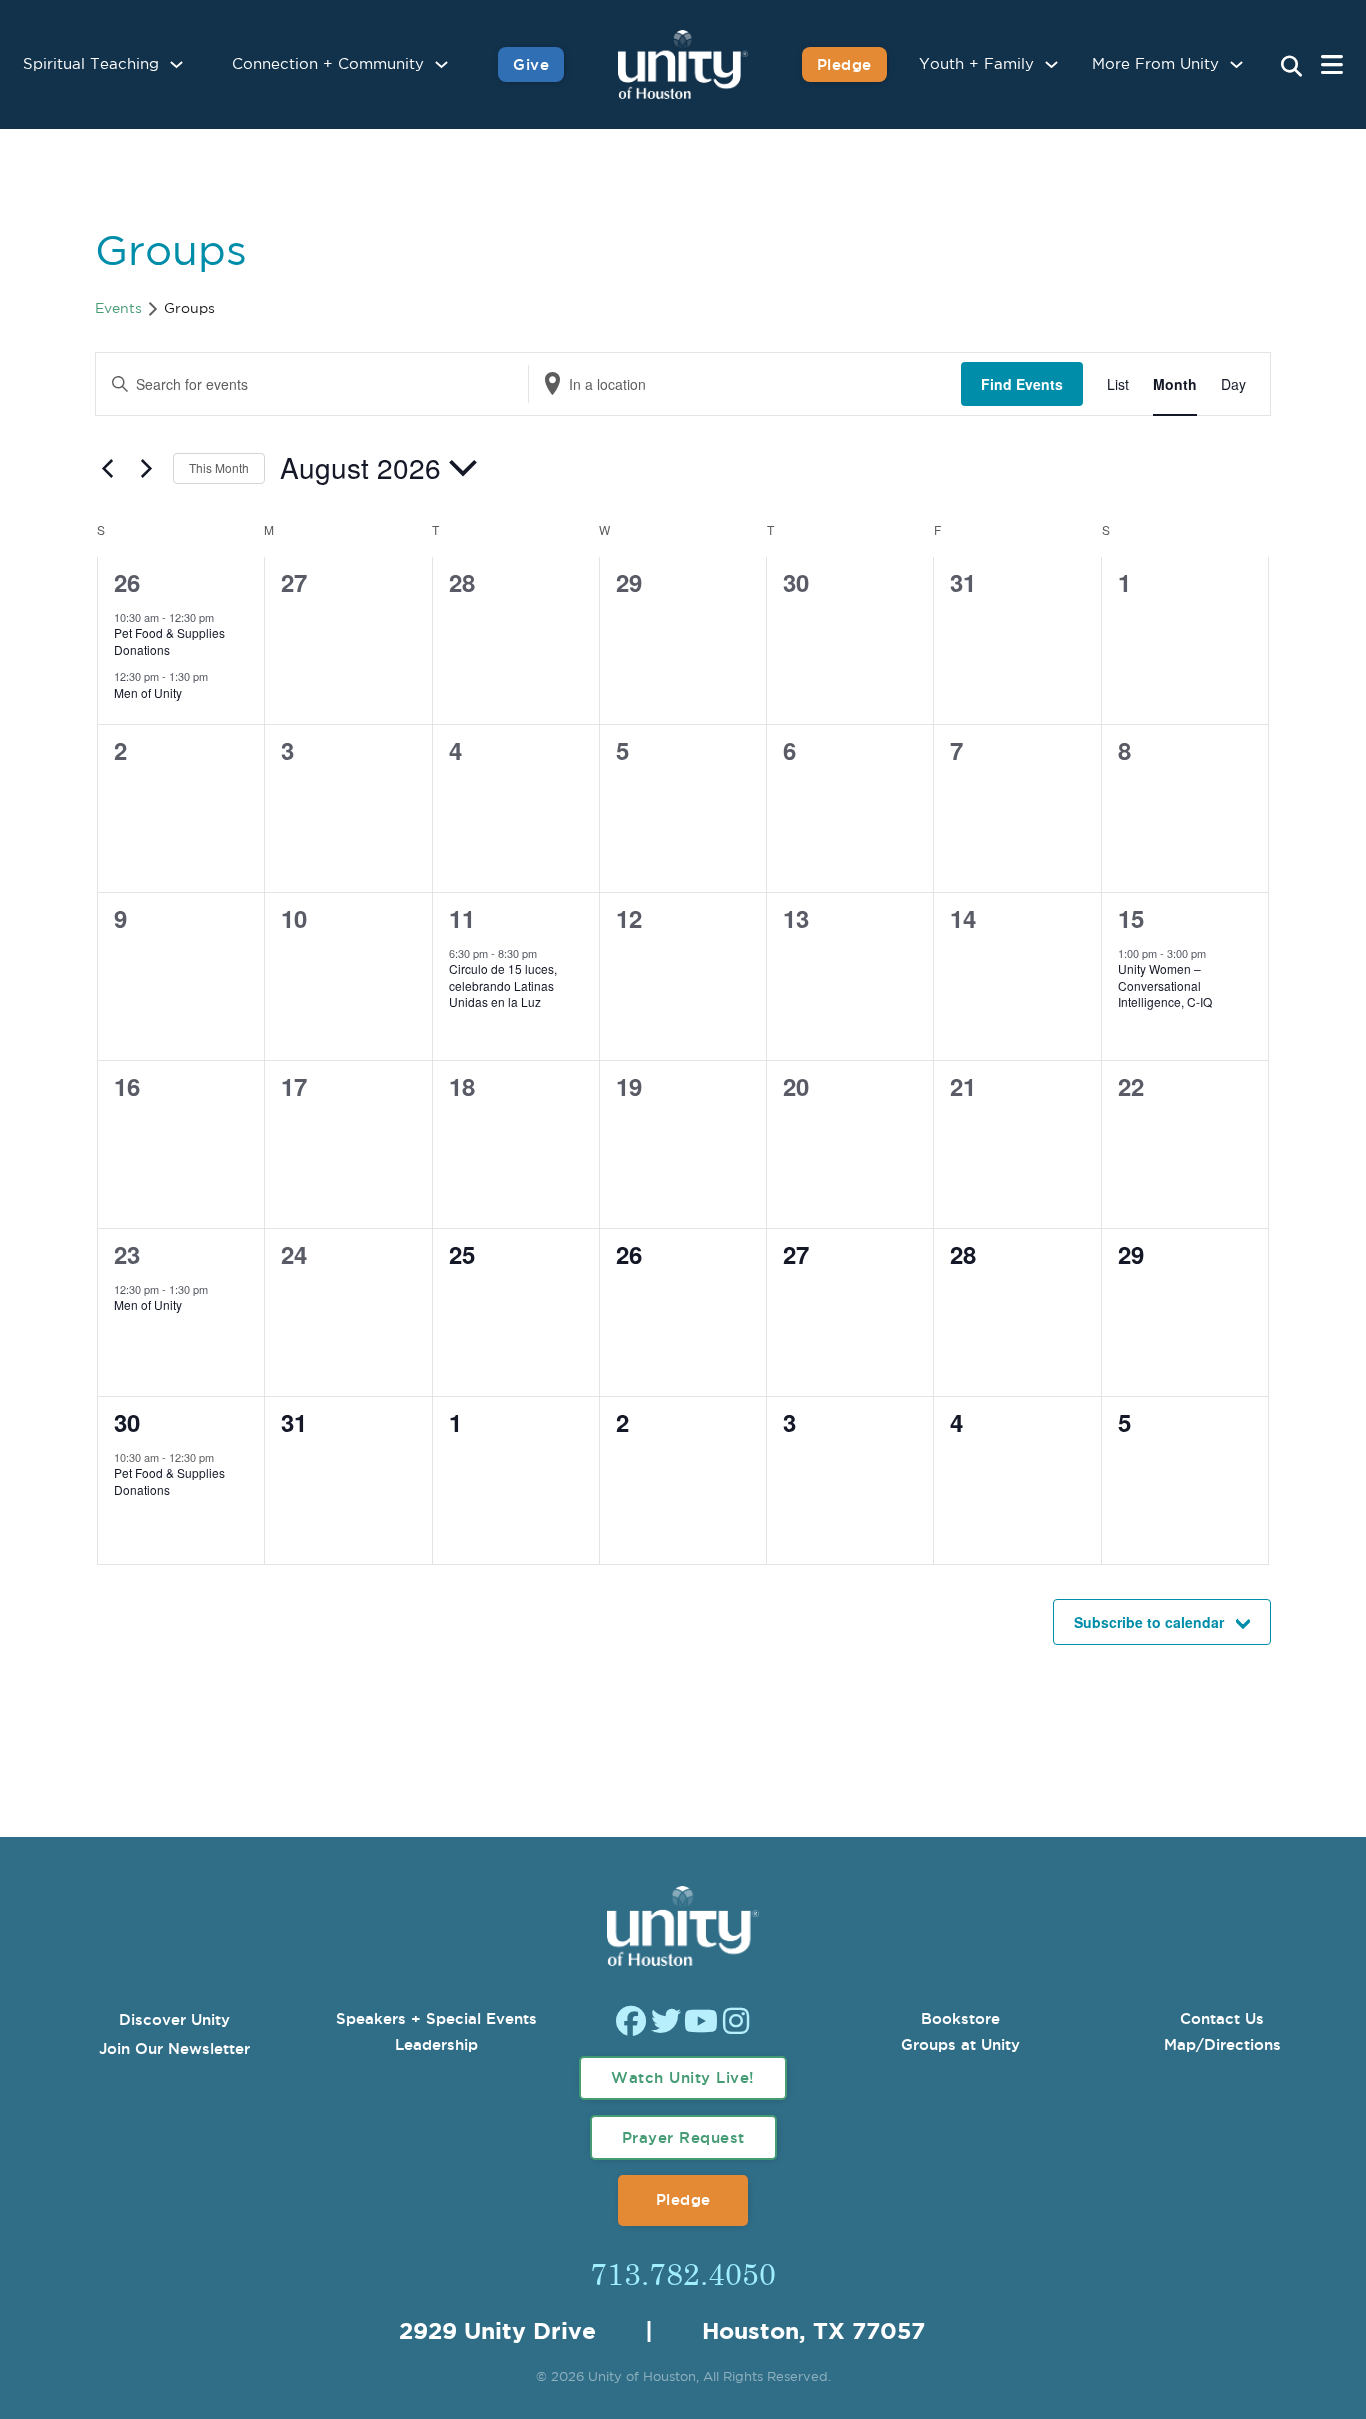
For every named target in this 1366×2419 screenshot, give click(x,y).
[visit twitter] (666, 2023)
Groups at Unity (960, 2044)
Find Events (1022, 384)
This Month (219, 467)
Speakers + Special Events (436, 2018)
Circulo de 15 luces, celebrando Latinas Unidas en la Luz (503, 985)
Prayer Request (683, 2137)
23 (127, 1254)
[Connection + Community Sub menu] (441, 64)
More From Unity (1155, 64)
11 (462, 918)
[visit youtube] (701, 2023)
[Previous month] (107, 468)
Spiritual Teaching (91, 64)
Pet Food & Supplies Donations (169, 641)
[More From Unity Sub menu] (1236, 64)
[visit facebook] (631, 2023)
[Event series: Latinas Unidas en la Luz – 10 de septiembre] (547, 953)
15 (1131, 918)
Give (531, 64)
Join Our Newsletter (174, 2048)
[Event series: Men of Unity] (218, 676)
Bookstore (960, 2018)
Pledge (844, 64)
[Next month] (146, 468)
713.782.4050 (683, 2273)
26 (127, 582)
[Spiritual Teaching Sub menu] (176, 64)
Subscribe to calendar (1149, 1622)
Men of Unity (148, 692)
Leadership (436, 2044)
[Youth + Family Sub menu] (1051, 64)
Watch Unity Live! (683, 2077)
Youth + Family (976, 64)
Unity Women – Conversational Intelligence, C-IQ (1165, 985)
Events (118, 309)
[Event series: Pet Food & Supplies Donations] (224, 617)
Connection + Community (328, 64)
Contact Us (1222, 2018)
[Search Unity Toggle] (1291, 67)
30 (127, 1422)
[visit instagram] (736, 2023)
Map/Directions (1222, 2044)
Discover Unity (174, 2019)
